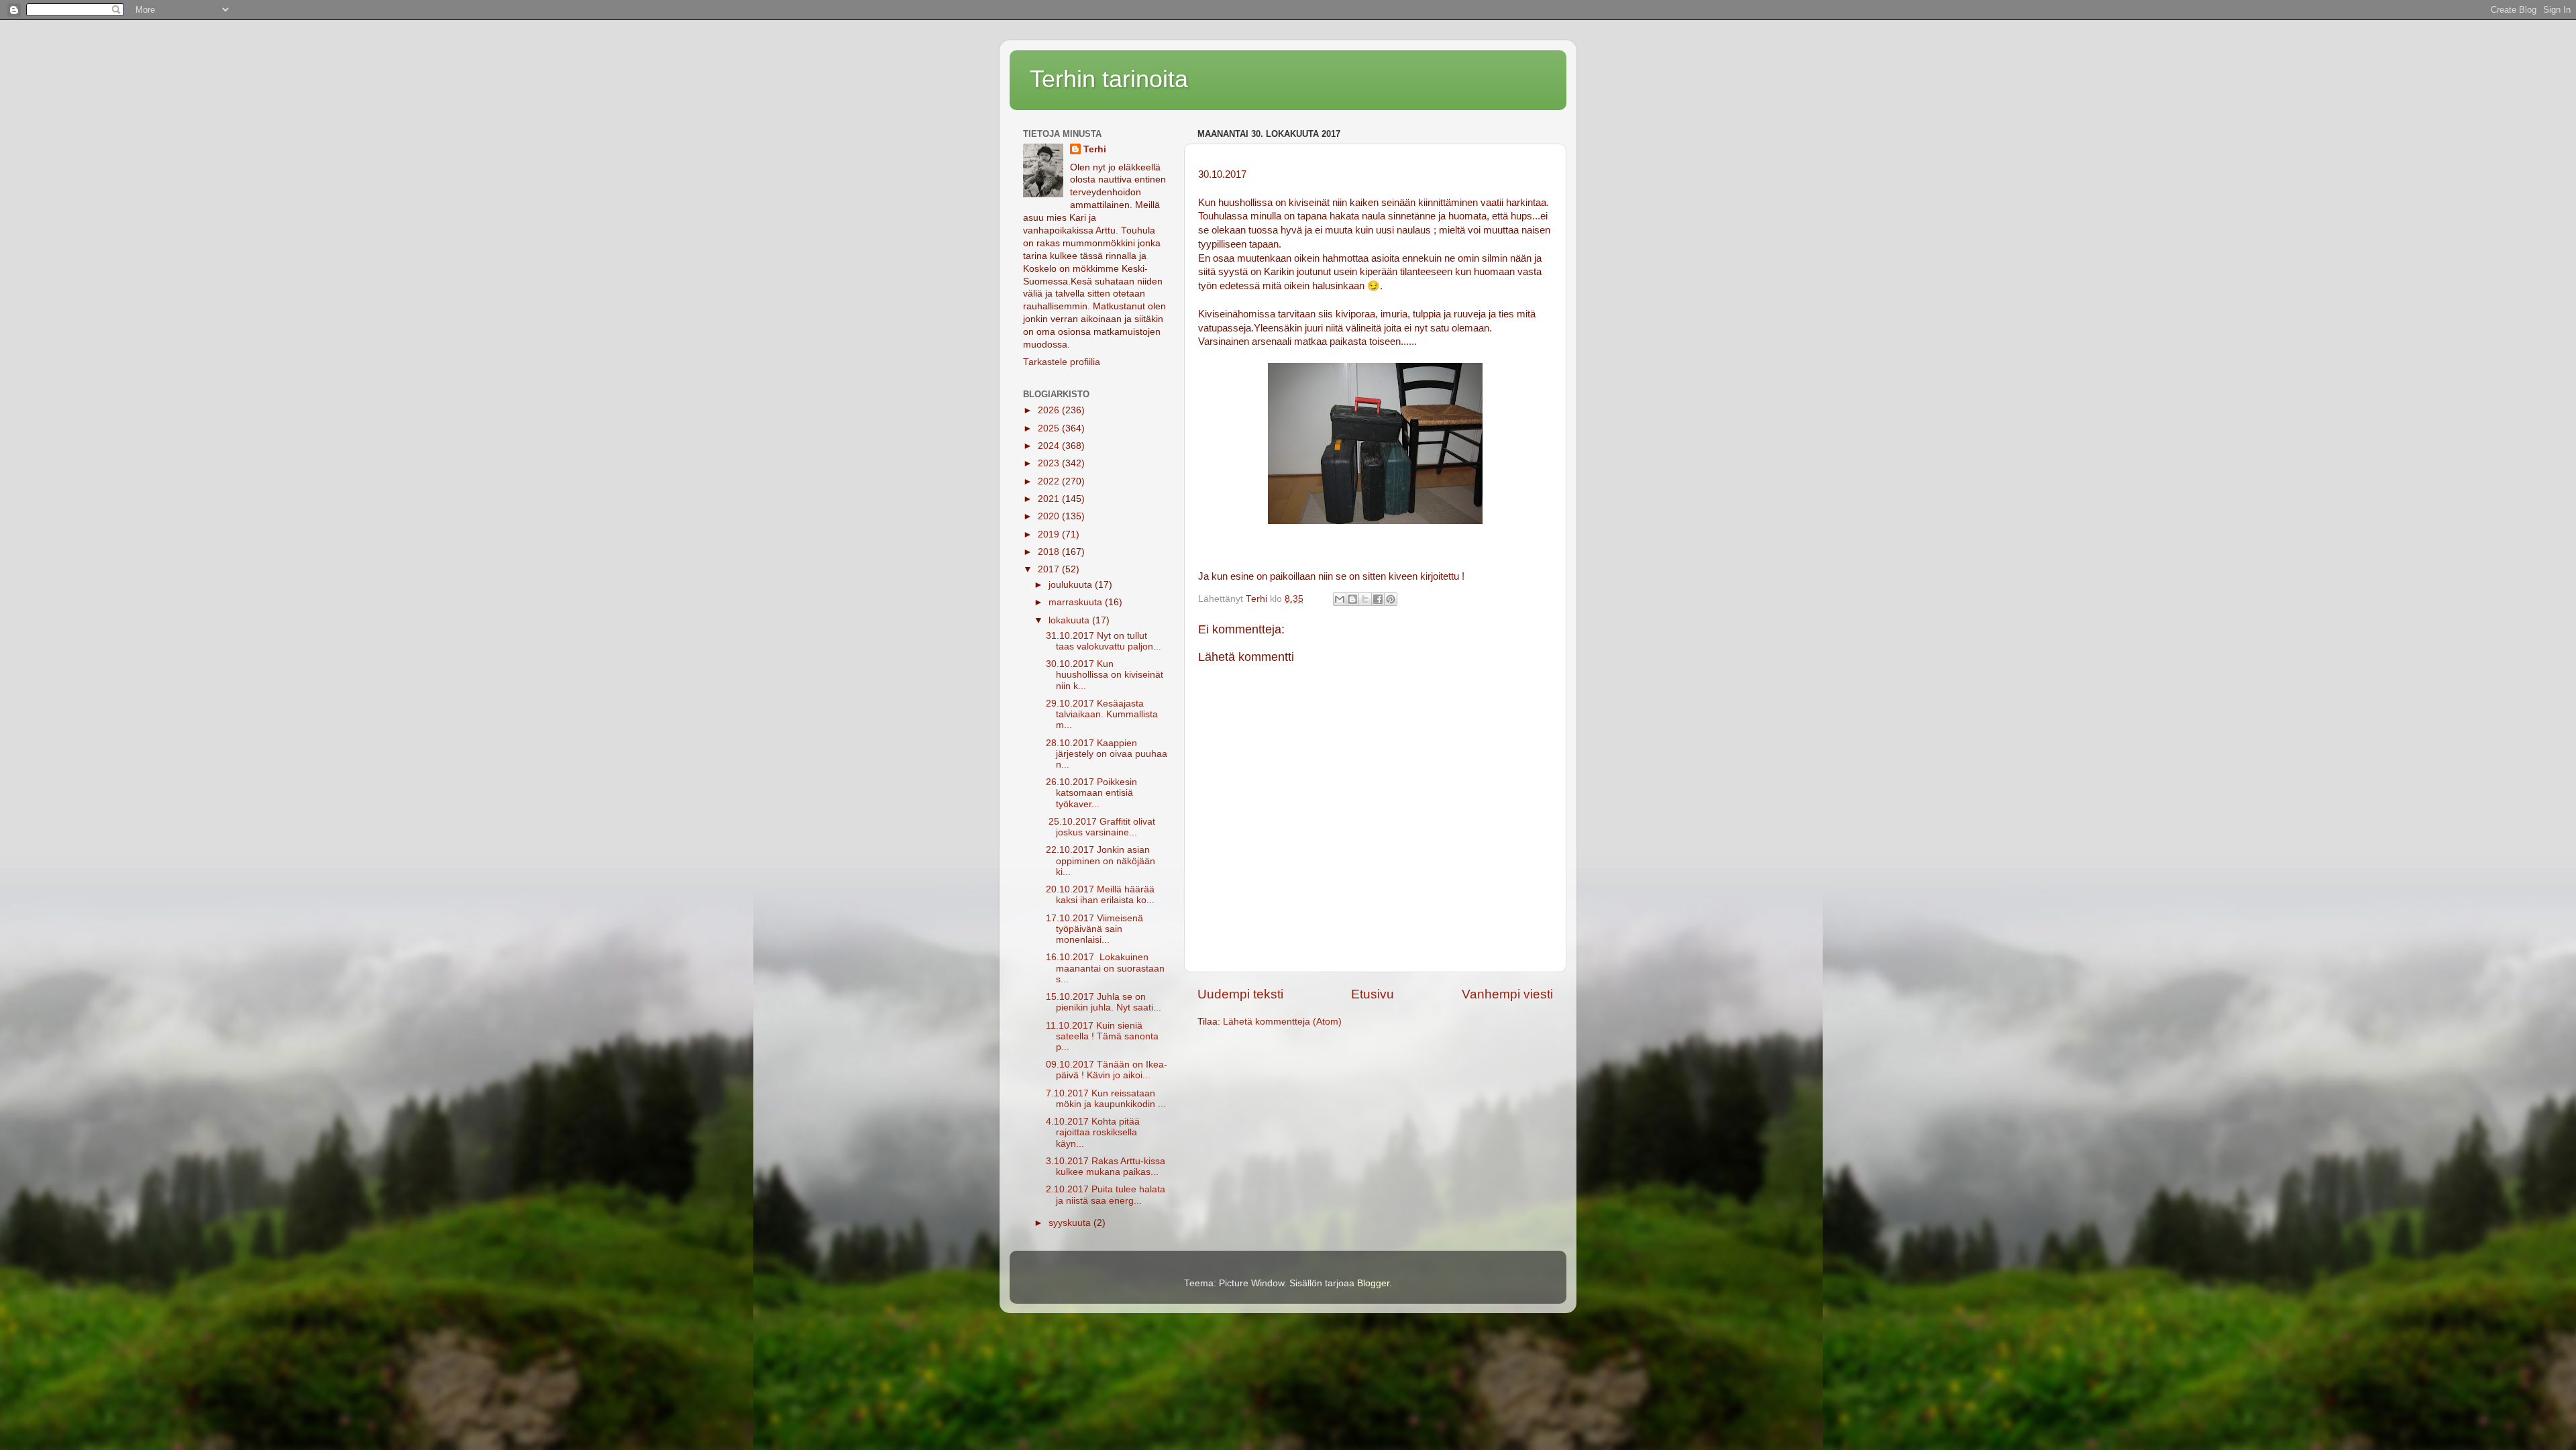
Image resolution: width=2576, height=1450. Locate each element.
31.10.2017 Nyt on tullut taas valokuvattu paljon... (1104, 641)
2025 (1050, 428)
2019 (1050, 534)
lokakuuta (1070, 620)
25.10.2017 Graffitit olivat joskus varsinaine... (1101, 827)
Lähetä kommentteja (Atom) (1282, 1022)
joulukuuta (1072, 585)
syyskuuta (1071, 1223)
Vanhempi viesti (1507, 994)
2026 (1050, 410)
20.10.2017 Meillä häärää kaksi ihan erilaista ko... (1100, 895)
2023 (1050, 463)
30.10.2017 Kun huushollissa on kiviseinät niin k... (1105, 675)
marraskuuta (1077, 602)
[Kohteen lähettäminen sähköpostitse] (1340, 599)
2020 (1050, 516)
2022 (1050, 481)
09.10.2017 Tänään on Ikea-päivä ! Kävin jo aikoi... (1107, 1070)
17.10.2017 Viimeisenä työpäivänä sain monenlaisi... (1094, 929)
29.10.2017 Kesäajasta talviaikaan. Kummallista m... (1102, 714)
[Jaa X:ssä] (1365, 599)
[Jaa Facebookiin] (1378, 599)
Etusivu (1373, 994)
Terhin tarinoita (1109, 79)
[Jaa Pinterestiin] (1391, 599)
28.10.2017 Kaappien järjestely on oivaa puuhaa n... (1107, 754)
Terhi (1095, 149)
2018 (1050, 552)
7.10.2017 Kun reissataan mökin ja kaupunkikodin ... (1106, 1099)
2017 (1050, 569)
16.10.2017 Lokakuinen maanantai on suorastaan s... (1105, 968)
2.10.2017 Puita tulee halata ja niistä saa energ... (1106, 1195)
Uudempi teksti (1240, 994)
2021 (1050, 499)
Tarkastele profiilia (1062, 362)
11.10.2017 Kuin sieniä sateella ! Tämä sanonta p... (1102, 1036)
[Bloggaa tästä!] (1352, 599)
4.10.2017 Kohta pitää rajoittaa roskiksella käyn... (1093, 1132)
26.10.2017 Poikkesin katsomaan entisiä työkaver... (1091, 793)
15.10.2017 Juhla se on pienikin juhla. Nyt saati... (1104, 1002)
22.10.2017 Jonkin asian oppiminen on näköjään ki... (1101, 861)
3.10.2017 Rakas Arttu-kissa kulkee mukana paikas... (1106, 1167)
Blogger (1373, 1283)
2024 (1050, 446)
